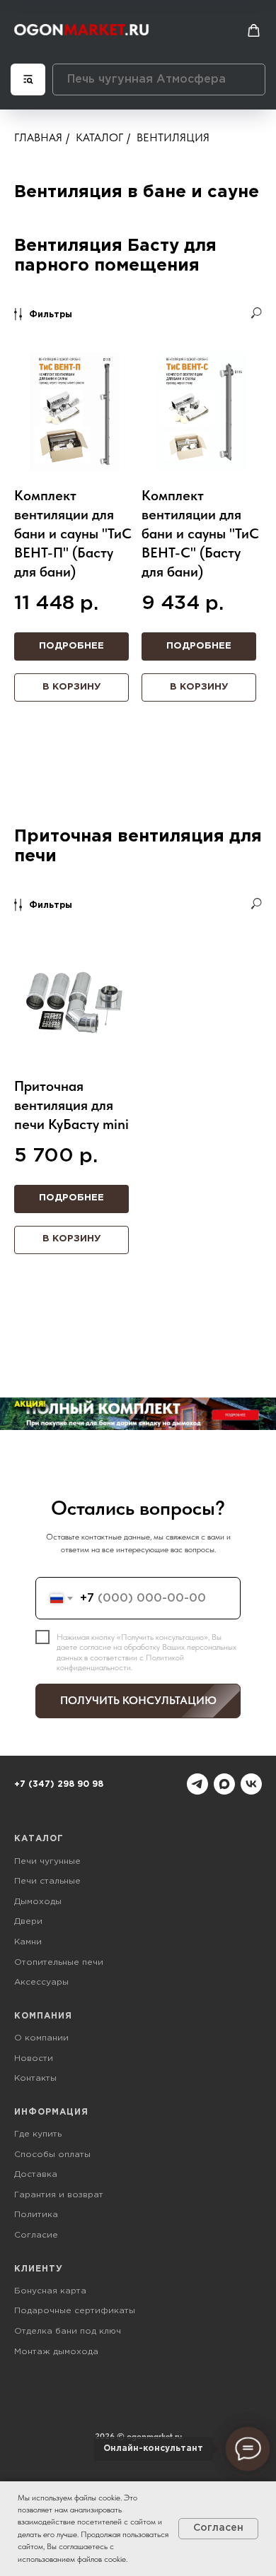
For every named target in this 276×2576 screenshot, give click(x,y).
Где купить (38, 2134)
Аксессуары (41, 1982)
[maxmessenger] (224, 1784)
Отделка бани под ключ (68, 2331)
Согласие (36, 2235)
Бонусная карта (50, 2291)
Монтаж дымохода (56, 2352)
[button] (254, 31)
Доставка (36, 2174)
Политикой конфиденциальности (120, 1662)
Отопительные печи (59, 1962)
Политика (36, 2215)
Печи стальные (47, 1881)
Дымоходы (38, 1902)
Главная (38, 137)
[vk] (251, 1784)
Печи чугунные (47, 1861)
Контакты (35, 2078)
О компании (41, 2038)
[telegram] (197, 1784)
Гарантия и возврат (59, 2195)
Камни (28, 1942)
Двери (28, 1921)
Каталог (99, 137)
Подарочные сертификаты (75, 2311)
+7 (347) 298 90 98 (59, 1784)
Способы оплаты (52, 2155)
